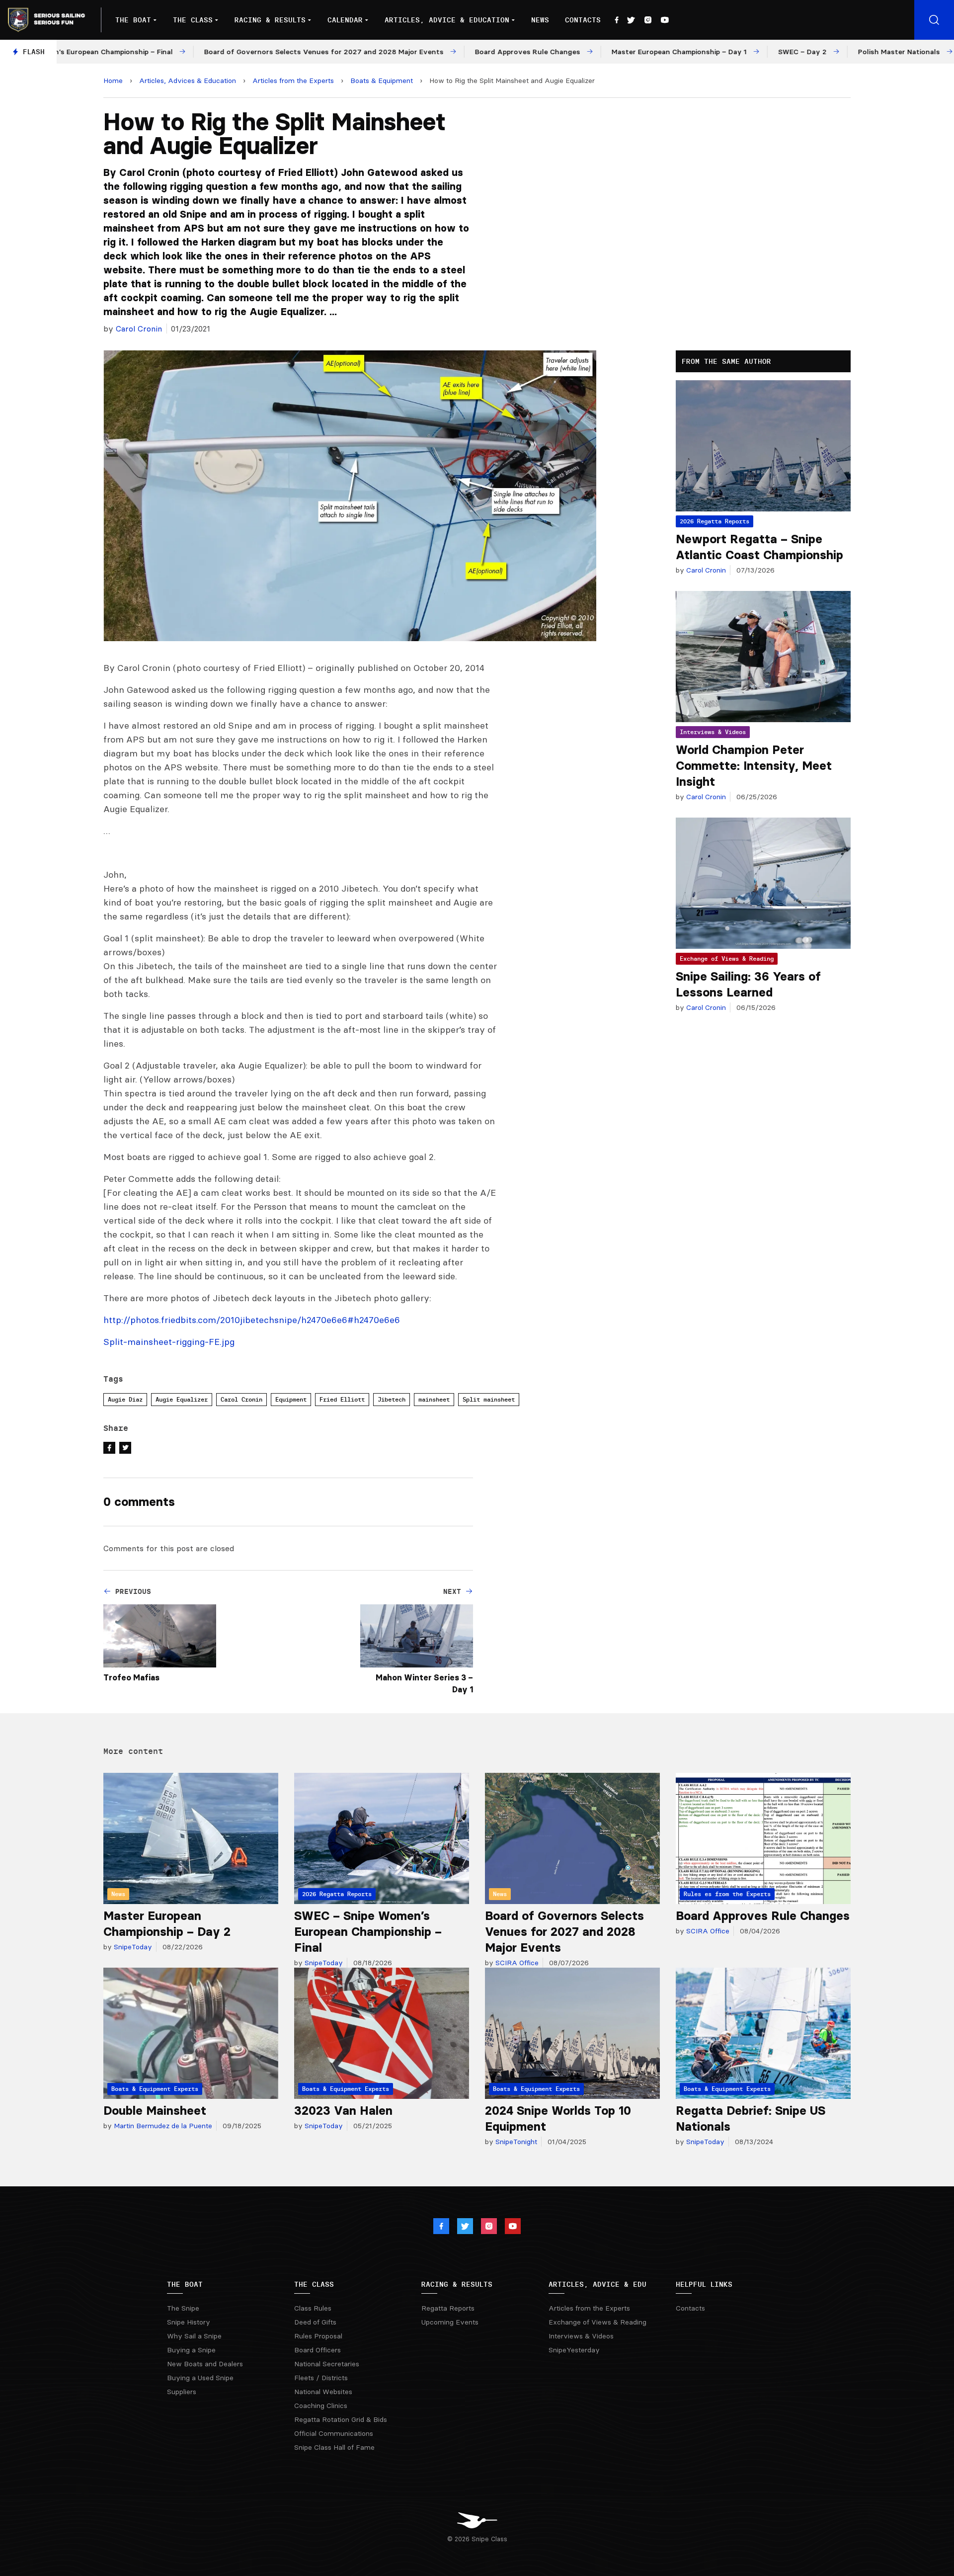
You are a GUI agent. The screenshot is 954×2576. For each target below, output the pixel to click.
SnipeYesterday (574, 2350)
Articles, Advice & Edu (597, 2284)
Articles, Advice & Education (447, 20)
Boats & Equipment (382, 81)
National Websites (323, 2392)
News (540, 20)
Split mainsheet (489, 1399)
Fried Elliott (342, 1399)
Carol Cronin (139, 329)
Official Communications (334, 2433)
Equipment (291, 1399)
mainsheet (434, 1399)
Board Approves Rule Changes (763, 1916)
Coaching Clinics (321, 2406)
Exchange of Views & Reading (727, 958)
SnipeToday (132, 1947)
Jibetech (392, 1399)
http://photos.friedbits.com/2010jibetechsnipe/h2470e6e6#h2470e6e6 (252, 1320)
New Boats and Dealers (205, 2364)
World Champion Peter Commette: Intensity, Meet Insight (754, 766)
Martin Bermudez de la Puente (162, 2126)
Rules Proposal (318, 2336)
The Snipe (183, 2308)
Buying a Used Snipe (200, 2378)
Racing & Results (270, 20)
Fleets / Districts (321, 2378)
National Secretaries (327, 2364)
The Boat (133, 20)
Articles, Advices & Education (188, 81)
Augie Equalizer (182, 1399)
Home (113, 81)
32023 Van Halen (343, 2111)
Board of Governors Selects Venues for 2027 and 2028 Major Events (564, 1932)
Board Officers (318, 2350)
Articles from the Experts (293, 81)
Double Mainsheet (155, 2111)
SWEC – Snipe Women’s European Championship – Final (368, 1932)
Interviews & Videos (713, 732)
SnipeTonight (515, 2142)
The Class (193, 20)
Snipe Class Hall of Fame (334, 2447)
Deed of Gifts (315, 2322)
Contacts (583, 20)
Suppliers (182, 2392)
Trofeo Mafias (131, 1677)
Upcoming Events (450, 2322)
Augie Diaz (125, 1399)
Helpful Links (704, 2284)
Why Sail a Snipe (194, 2336)
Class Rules (313, 2308)
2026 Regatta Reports (715, 521)
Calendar (345, 20)
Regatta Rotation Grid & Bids (341, 2419)
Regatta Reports (448, 2308)
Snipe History (189, 2322)
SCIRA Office (516, 1963)
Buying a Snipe (191, 2350)
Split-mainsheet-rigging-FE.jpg (169, 1342)
